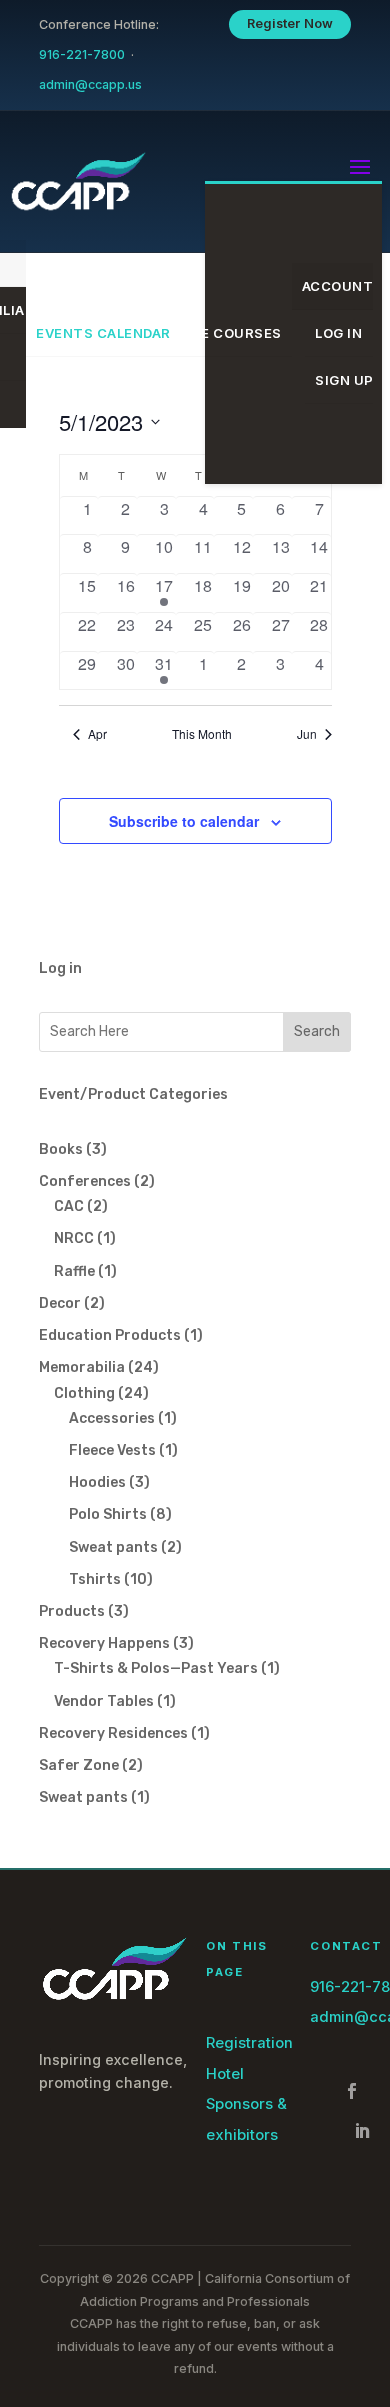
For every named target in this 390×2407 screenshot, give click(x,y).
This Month (202, 734)
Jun (307, 734)
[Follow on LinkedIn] (362, 2131)
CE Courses (236, 333)
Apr (97, 734)
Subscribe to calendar (184, 821)
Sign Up (344, 380)
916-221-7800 (82, 54)
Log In (338, 333)
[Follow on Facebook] (352, 2091)
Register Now (290, 23)
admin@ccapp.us (90, 84)
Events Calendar (103, 333)
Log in (60, 968)
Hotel (225, 2074)
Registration (249, 2043)
